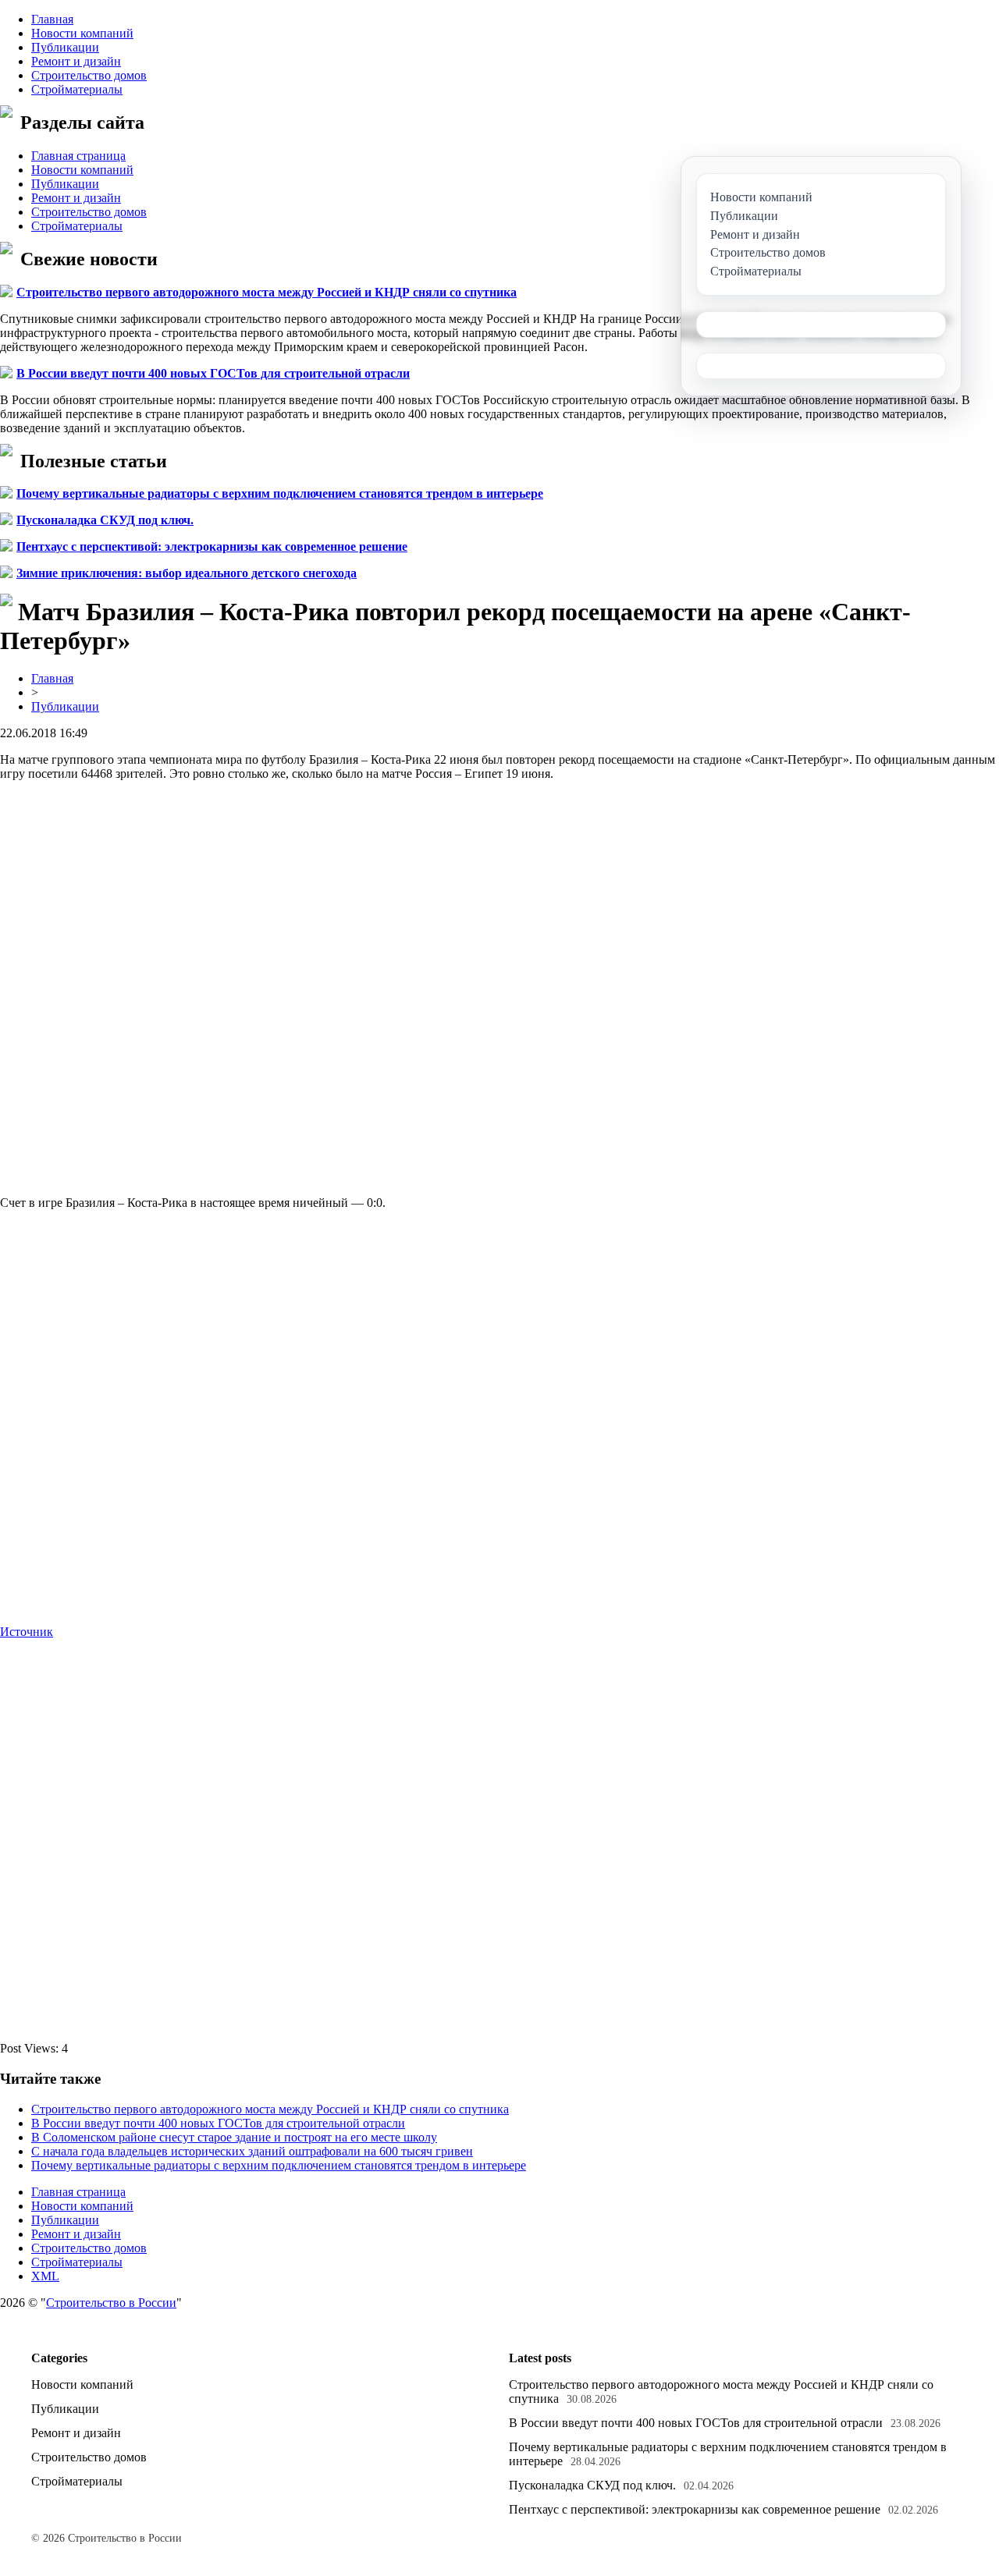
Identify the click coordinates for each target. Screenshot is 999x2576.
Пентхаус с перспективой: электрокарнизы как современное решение (212, 546)
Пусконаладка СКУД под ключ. (105, 520)
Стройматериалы (77, 89)
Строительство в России (111, 2303)
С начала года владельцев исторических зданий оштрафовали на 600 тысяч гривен (252, 2151)
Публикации (65, 47)
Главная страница (78, 156)
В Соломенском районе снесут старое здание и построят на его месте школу (234, 2137)
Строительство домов (89, 75)
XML (45, 2276)
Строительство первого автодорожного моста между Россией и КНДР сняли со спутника (267, 292)
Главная (52, 19)
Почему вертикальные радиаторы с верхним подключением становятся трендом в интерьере (280, 493)
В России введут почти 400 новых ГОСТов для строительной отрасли (213, 373)
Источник (27, 1632)
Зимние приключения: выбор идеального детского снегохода (187, 573)
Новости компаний (82, 33)
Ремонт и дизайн (76, 61)
